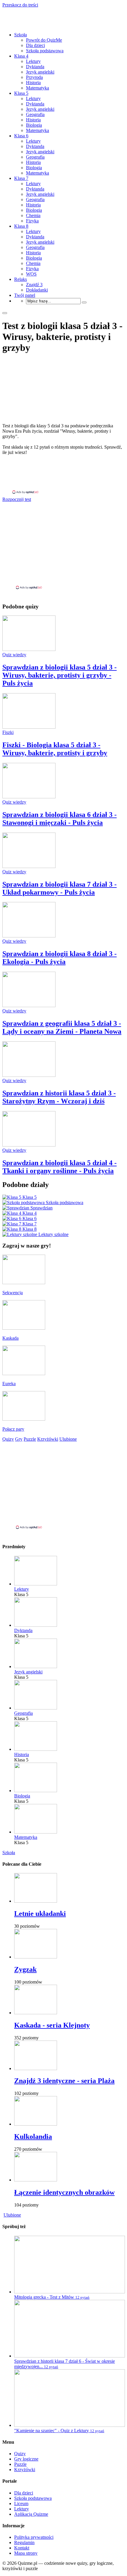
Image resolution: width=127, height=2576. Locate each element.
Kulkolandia (33, 2137)
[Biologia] (36, 1791)
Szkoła (21, 35)
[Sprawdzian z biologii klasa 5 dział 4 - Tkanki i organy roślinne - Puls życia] (29, 1145)
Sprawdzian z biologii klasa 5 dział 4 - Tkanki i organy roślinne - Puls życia (60, 1167)
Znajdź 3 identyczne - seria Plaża (64, 2081)
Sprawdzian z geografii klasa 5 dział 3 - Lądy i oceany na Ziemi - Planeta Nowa (62, 1027)
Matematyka (38, 88)
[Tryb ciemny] (5, 313)
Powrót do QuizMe (44, 40)
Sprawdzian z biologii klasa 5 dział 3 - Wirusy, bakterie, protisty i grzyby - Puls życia (60, 675)
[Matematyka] (36, 1832)
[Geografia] (36, 1708)
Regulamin (24, 2542)
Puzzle (20, 2464)
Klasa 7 (21, 178)
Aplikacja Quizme (31, 2514)
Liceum (21, 2503)
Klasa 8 (21, 226)
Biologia (34, 125)
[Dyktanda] (36, 1625)
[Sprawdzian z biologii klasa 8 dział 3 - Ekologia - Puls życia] (29, 936)
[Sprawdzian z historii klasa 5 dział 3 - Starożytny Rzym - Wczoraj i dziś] (29, 1075)
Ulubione (12, 2215)
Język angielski (40, 72)
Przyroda (34, 77)
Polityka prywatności (34, 2537)
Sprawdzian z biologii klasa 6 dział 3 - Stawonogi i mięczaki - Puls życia (60, 819)
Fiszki (8, 732)
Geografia (35, 114)
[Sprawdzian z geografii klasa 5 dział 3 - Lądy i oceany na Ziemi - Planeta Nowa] (29, 1006)
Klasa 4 (21, 56)
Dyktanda (35, 67)
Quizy (20, 2454)
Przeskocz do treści (20, 5)
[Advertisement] (63, 475)
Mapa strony (26, 2553)
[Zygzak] (36, 1957)
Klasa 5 (21, 93)
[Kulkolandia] (36, 2124)
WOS (31, 274)
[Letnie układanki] (36, 1901)
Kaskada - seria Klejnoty (52, 2025)
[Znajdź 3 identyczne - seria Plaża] (36, 2068)
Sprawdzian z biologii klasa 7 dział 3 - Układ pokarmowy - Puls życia (60, 888)
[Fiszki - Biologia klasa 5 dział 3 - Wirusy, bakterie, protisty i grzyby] (29, 727)
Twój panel (25, 295)
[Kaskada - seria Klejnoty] (36, 2013)
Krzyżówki (25, 2470)
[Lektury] (36, 1584)
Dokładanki (37, 290)
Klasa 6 (21, 136)
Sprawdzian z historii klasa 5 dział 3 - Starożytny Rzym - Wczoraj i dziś (59, 1097)
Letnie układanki (40, 1914)
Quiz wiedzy (14, 655)
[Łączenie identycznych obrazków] (36, 2180)
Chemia (33, 215)
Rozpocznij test (17, 499)
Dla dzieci (35, 45)
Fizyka (32, 221)
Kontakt (22, 2548)
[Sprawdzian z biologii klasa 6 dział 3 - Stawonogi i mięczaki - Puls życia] (29, 797)
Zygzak (25, 1969)
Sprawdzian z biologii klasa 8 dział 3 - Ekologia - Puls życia (60, 958)
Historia (33, 83)
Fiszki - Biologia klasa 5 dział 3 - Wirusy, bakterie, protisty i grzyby (55, 749)
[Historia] (36, 1749)
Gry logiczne (26, 2459)
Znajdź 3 (34, 285)
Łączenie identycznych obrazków (64, 2192)
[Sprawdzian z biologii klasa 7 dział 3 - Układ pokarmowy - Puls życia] (29, 866)
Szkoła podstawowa (45, 51)
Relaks (21, 279)
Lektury (33, 61)
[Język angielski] (36, 1666)
